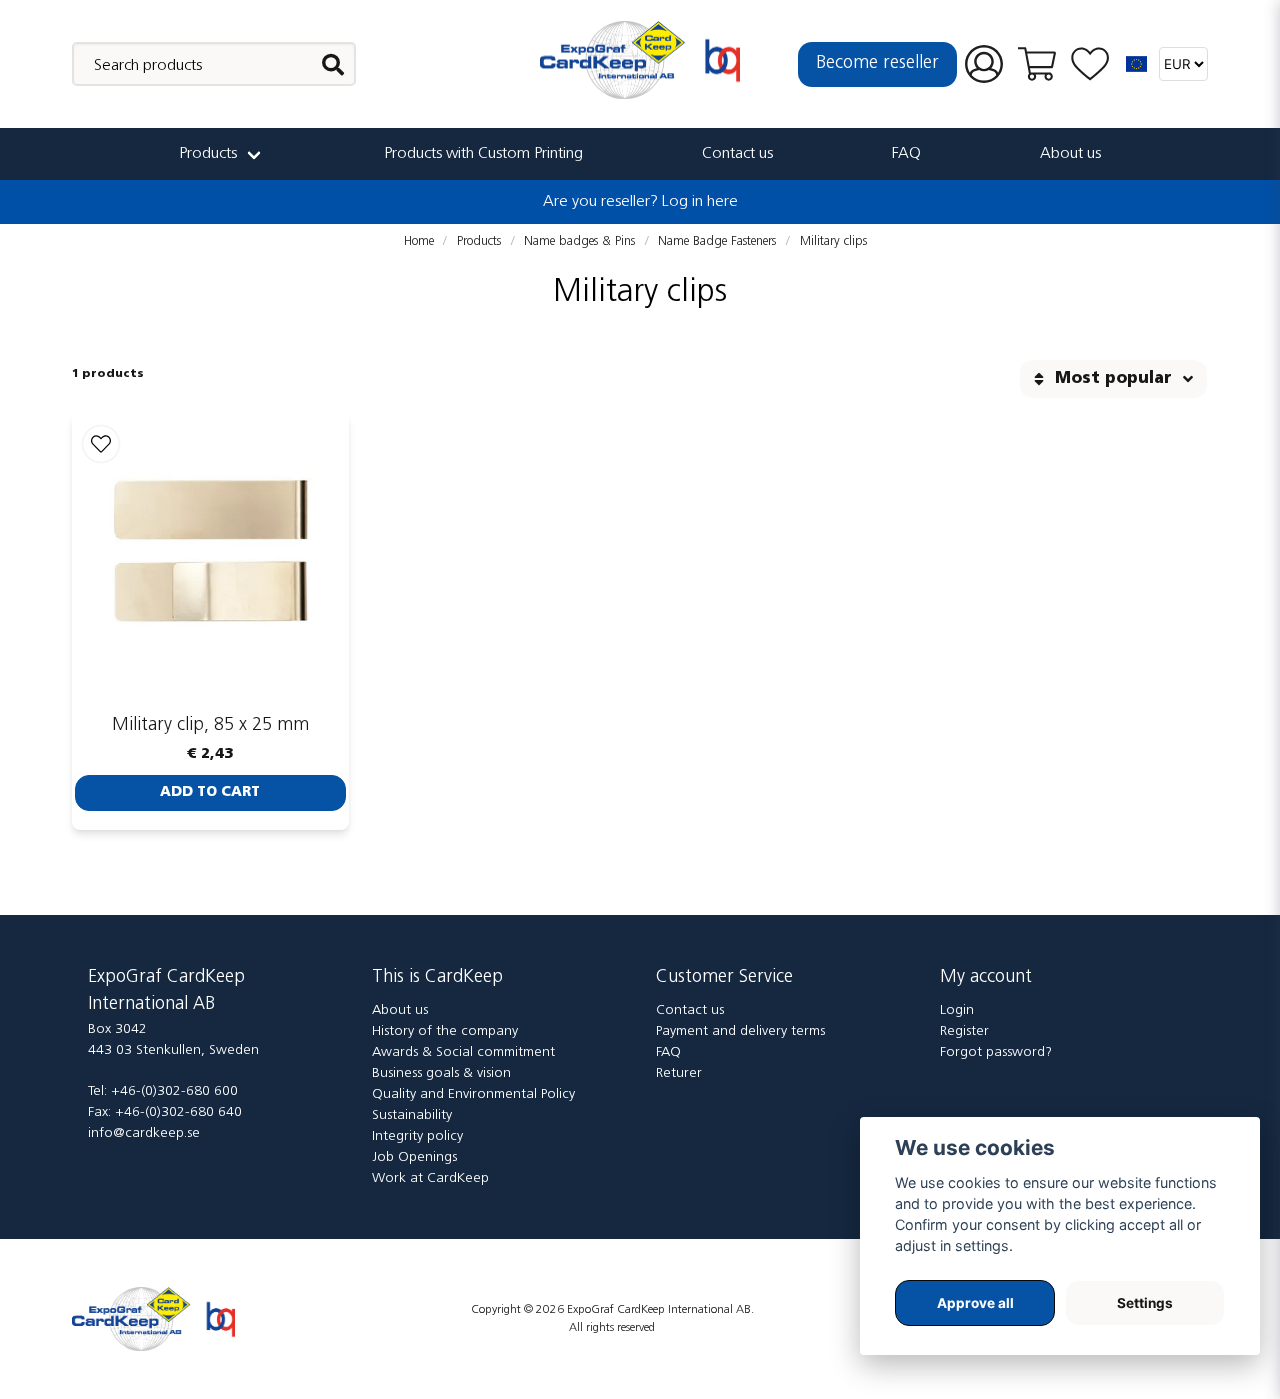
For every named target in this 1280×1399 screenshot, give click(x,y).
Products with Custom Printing (483, 154)
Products (208, 154)
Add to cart (210, 792)
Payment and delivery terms (740, 1031)
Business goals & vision (441, 1073)
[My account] (984, 64)
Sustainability (412, 1115)
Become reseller (877, 64)
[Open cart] (1037, 64)
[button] (1137, 64)
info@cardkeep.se (144, 1133)
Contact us (737, 154)
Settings (1145, 1303)
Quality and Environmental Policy (473, 1094)
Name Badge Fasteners (717, 241)
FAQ (906, 154)
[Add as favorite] (1090, 64)
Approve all (975, 1303)
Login (957, 1010)
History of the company (445, 1031)
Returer (679, 1073)
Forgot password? (996, 1052)
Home (419, 241)
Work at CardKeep (430, 1178)
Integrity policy (417, 1136)
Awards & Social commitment (463, 1052)
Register (964, 1031)
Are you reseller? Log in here (640, 202)
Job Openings (414, 1157)
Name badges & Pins (579, 241)
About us (1070, 154)
